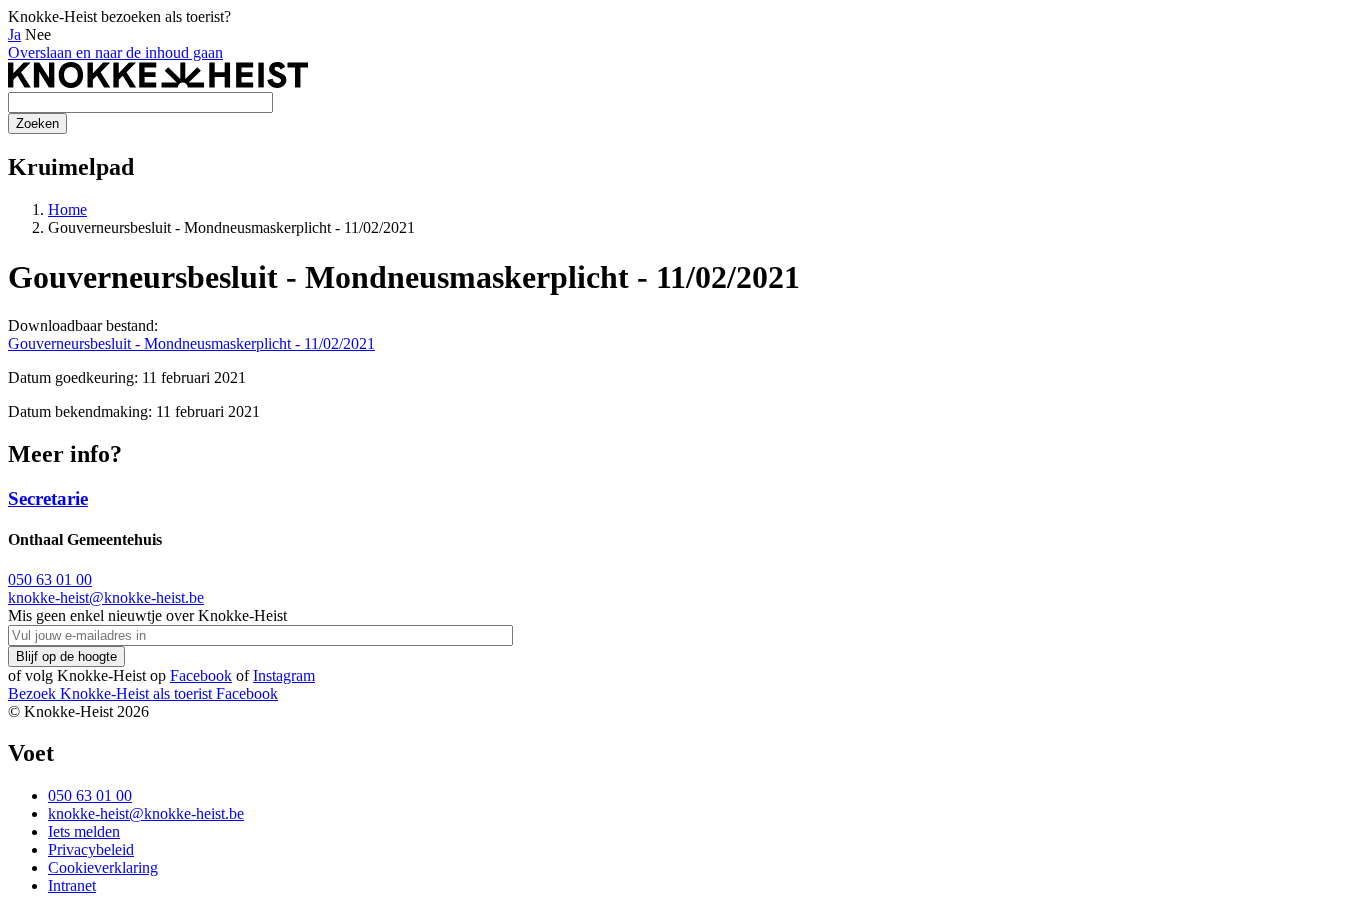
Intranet (72, 885)
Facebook (201, 675)
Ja (14, 34)
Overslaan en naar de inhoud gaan (115, 52)
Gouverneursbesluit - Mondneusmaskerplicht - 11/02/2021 (191, 343)
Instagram (284, 675)
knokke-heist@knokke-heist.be (106, 597)
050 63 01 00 (50, 579)
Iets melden (84, 831)
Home (67, 209)
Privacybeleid (91, 849)
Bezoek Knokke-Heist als (110, 693)
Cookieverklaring (103, 867)
